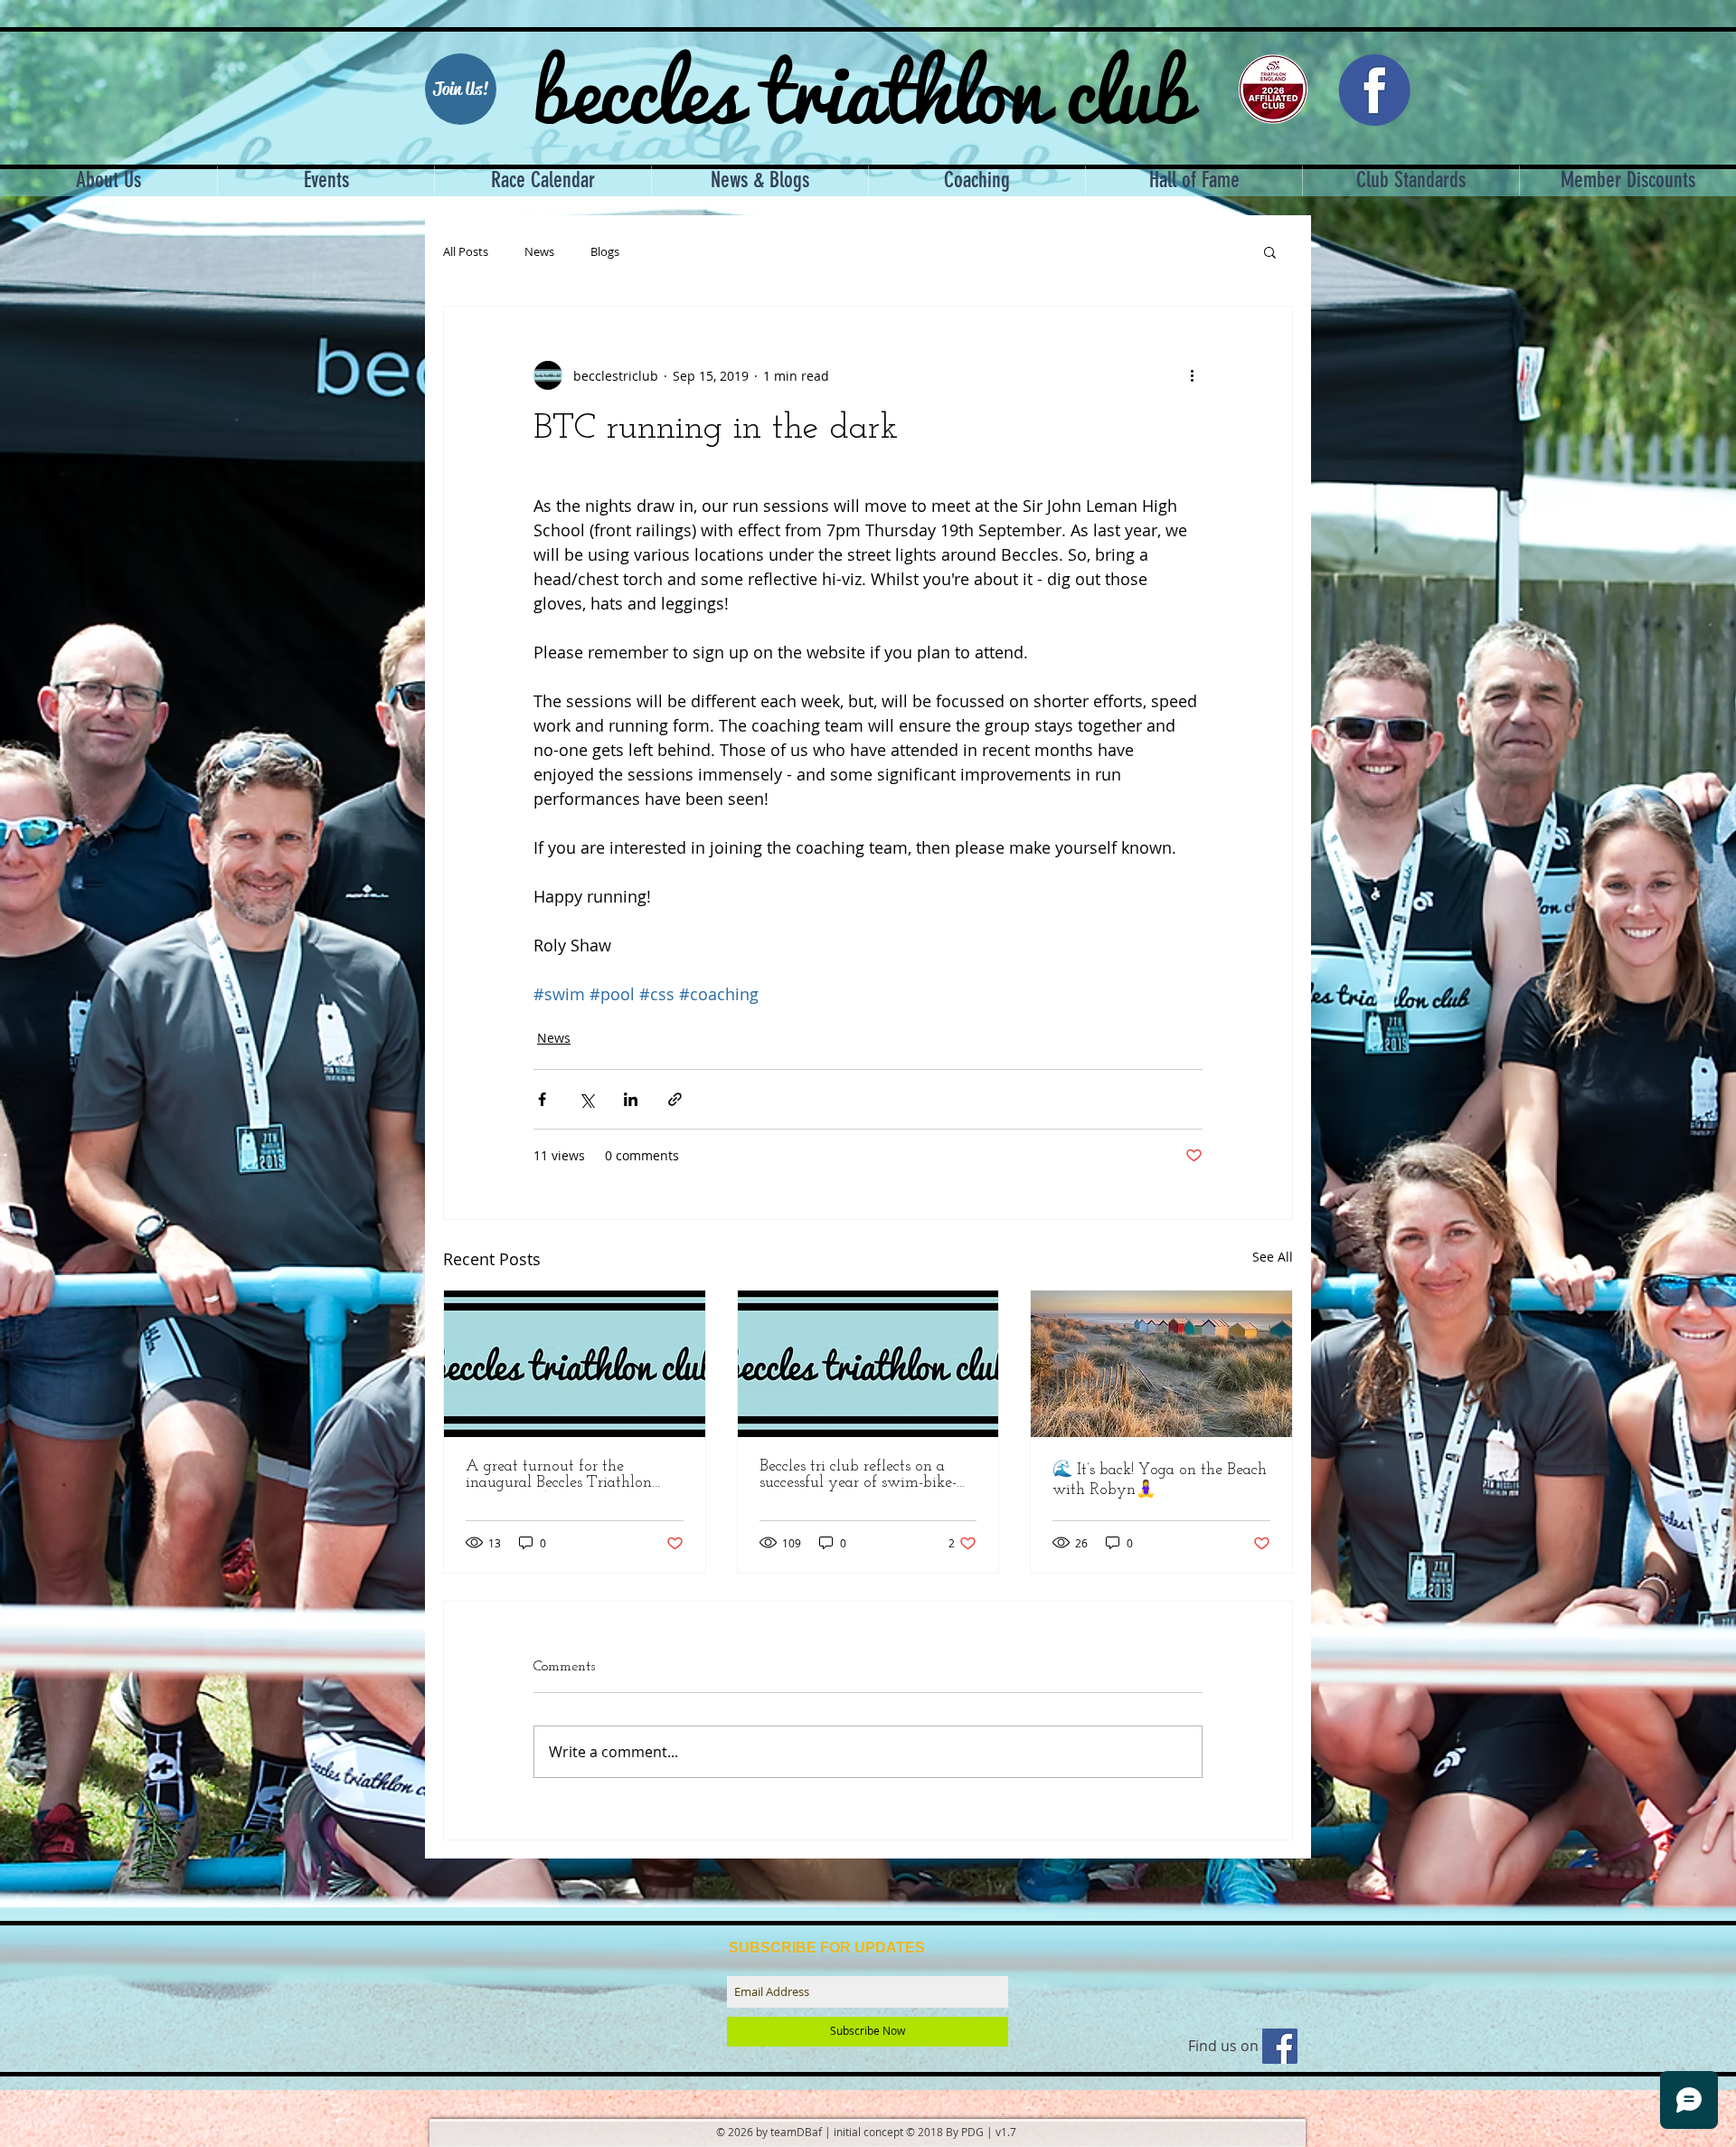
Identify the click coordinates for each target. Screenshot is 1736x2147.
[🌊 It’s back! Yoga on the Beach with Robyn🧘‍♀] (1161, 1364)
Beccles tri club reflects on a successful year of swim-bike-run (858, 1475)
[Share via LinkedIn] (631, 1099)
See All (1273, 1257)
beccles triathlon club (862, 86)
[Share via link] (675, 1099)
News (539, 252)
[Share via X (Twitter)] (586, 1099)
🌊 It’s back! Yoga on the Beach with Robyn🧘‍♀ (1160, 1480)
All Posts (466, 252)
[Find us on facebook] (1280, 2046)
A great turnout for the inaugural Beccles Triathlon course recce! (559, 1475)
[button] (1270, 251)
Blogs (605, 252)
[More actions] (1192, 375)
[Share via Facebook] (542, 1099)
